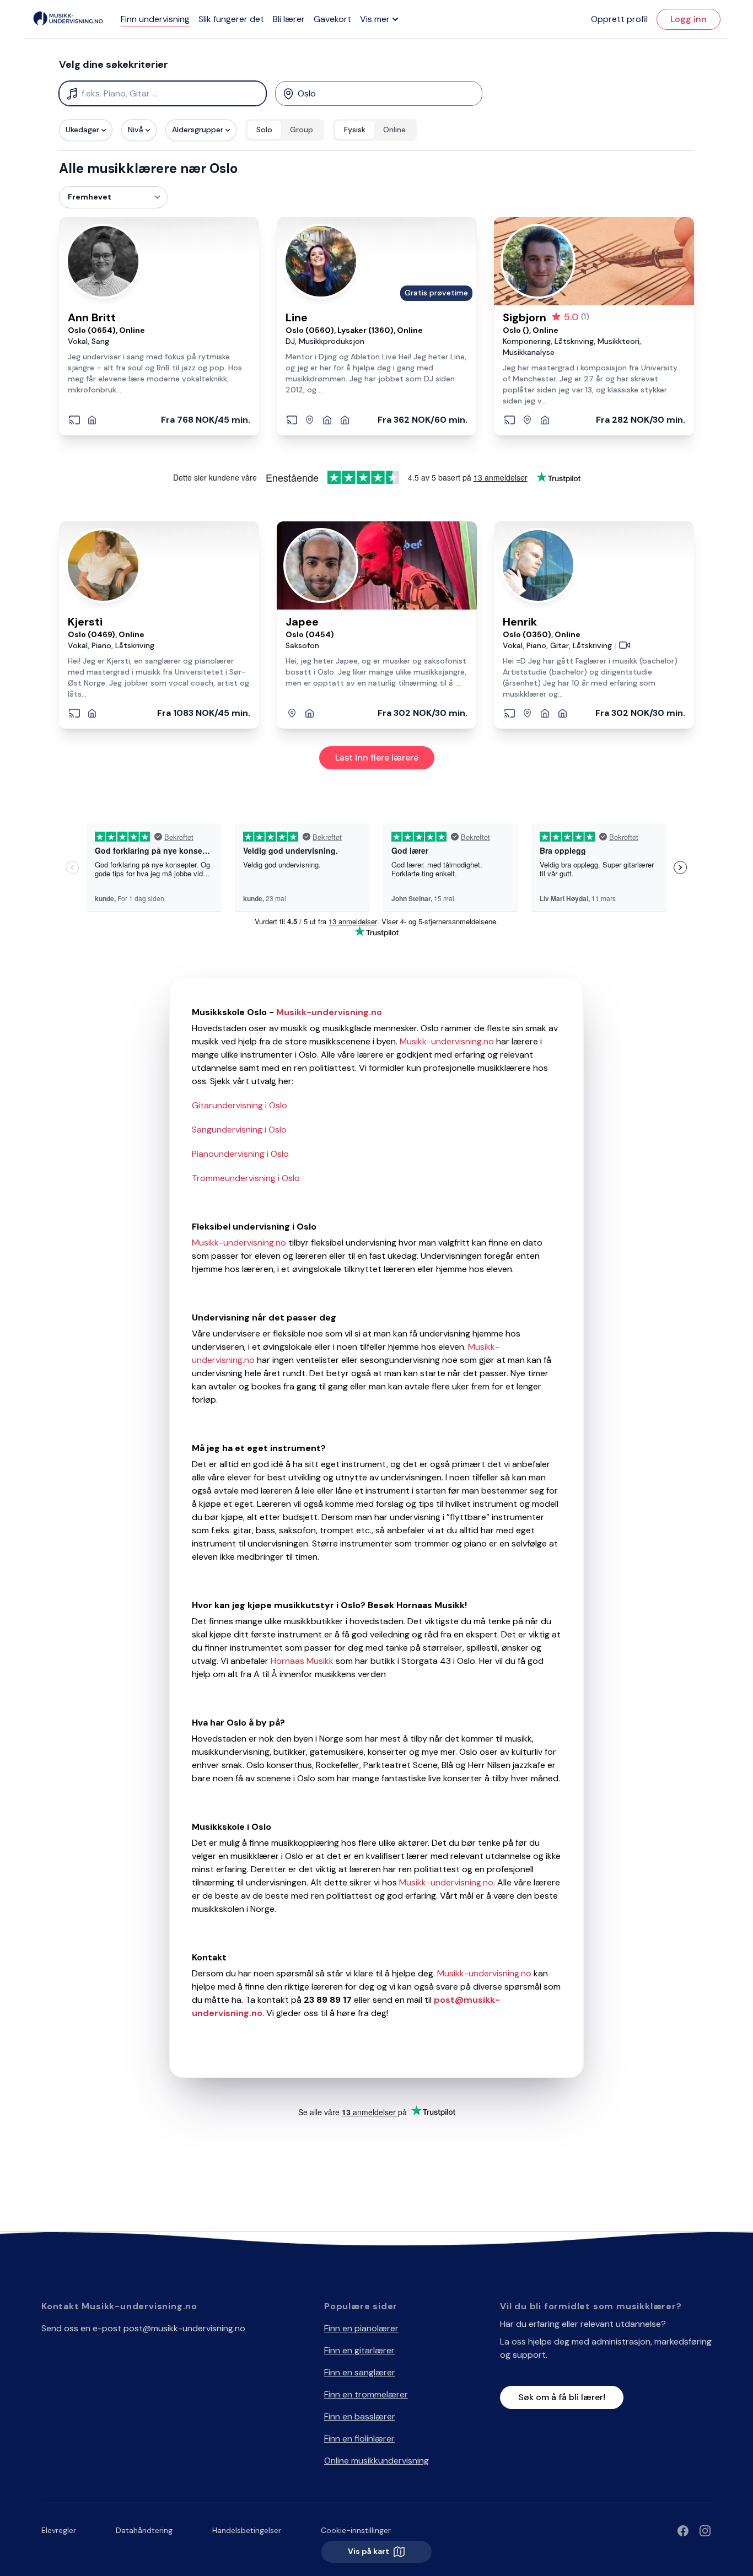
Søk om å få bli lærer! (562, 2397)
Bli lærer (289, 19)
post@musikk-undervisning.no (184, 2328)
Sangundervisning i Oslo (239, 1130)
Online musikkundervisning (376, 2461)
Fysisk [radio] (355, 130)
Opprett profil (619, 19)
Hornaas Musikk (301, 1661)
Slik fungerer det (231, 19)
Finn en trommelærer (366, 2394)
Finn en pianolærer (361, 2328)
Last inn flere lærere (377, 758)
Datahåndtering (144, 2530)
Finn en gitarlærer (359, 2350)
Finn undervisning (155, 19)
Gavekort (332, 19)
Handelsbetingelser (247, 2530)
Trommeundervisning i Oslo (246, 1178)
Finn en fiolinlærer (359, 2438)
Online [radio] (394, 130)
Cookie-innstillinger (356, 2530)
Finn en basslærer (360, 2416)
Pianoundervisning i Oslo (240, 1154)
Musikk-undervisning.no (447, 1041)
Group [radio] (302, 130)
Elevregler (59, 2530)
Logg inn (689, 19)
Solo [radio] (264, 130)
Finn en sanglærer (360, 2372)
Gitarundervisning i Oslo (240, 1105)
